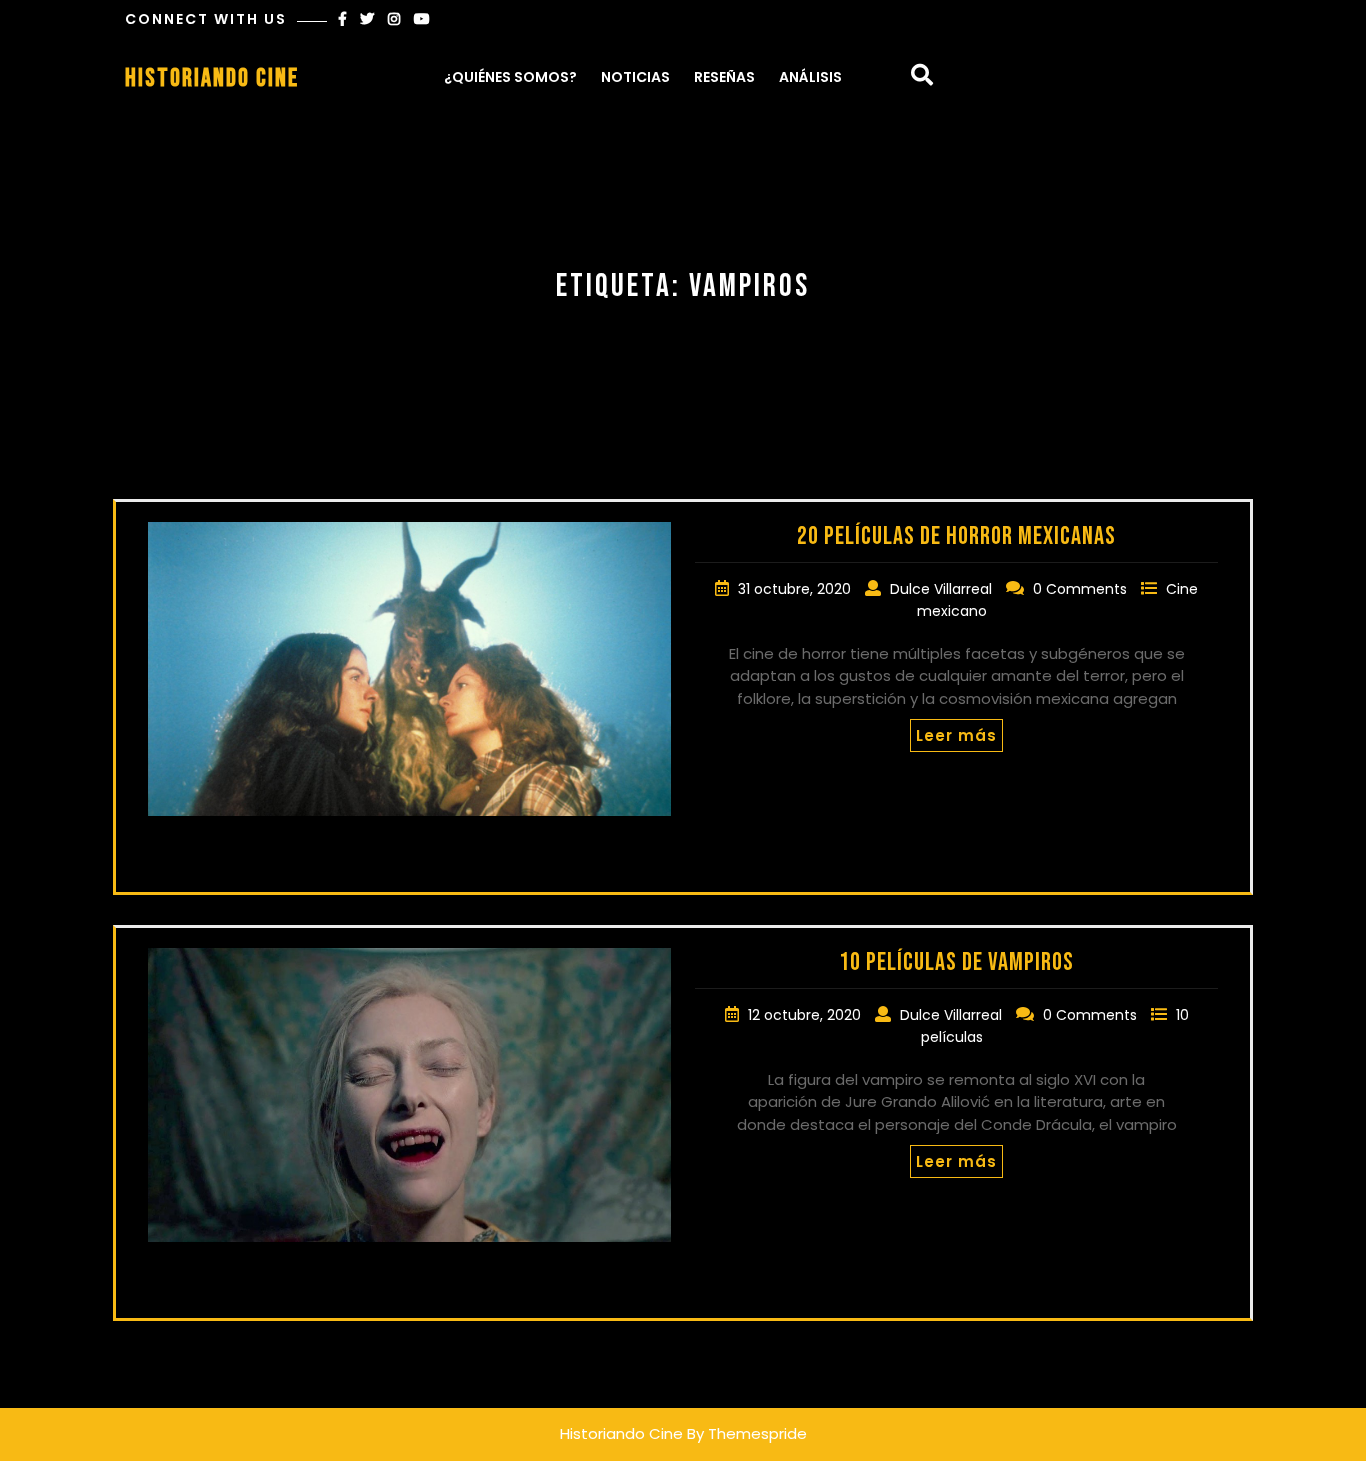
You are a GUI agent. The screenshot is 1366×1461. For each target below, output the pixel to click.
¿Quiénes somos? (510, 77)
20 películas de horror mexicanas (956, 536)
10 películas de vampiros (956, 962)
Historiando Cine (212, 78)
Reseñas (724, 77)
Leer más (956, 735)
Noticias (635, 77)
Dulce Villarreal (943, 589)
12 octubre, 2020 (806, 1015)
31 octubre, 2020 (796, 589)
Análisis (810, 77)
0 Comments (1082, 589)
